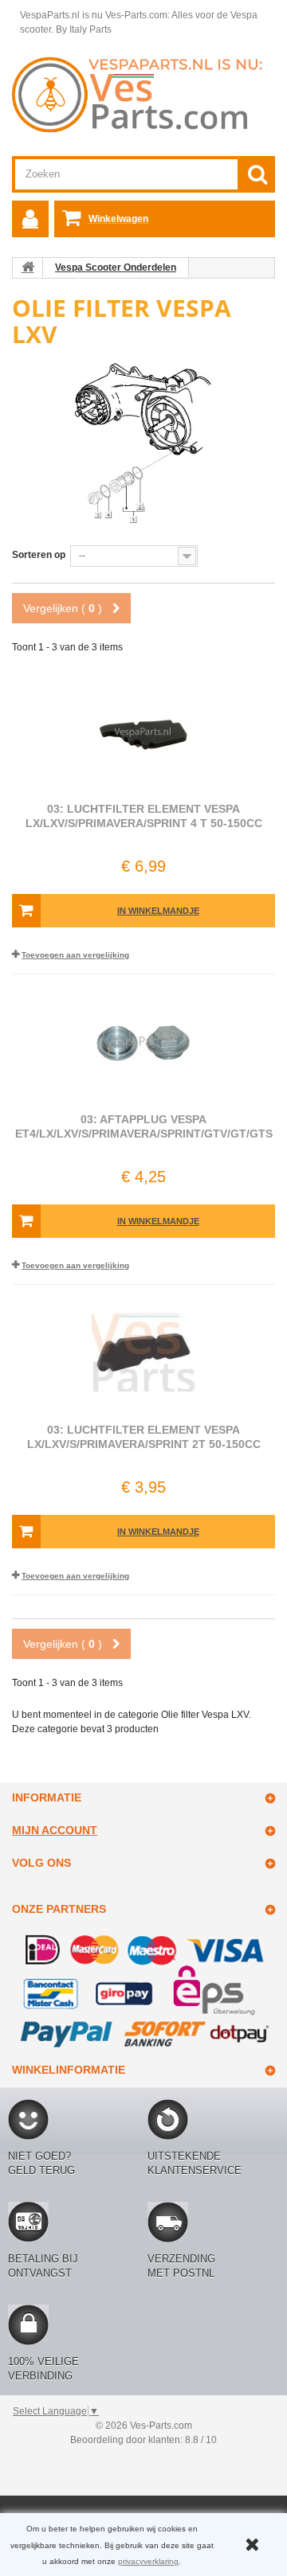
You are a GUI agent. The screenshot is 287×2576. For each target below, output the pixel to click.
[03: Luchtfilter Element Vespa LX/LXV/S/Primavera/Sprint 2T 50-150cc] (143, 1352)
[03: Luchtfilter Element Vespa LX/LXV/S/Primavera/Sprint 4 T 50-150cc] (143, 732)
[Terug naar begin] (28, 267)
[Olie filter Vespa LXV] (143, 443)
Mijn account (55, 1830)
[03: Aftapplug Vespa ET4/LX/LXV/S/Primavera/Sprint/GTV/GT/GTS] (143, 1042)
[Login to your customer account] (30, 219)
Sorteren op (39, 555)
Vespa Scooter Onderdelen (116, 267)
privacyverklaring (148, 2561)
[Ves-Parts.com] (143, 94)
